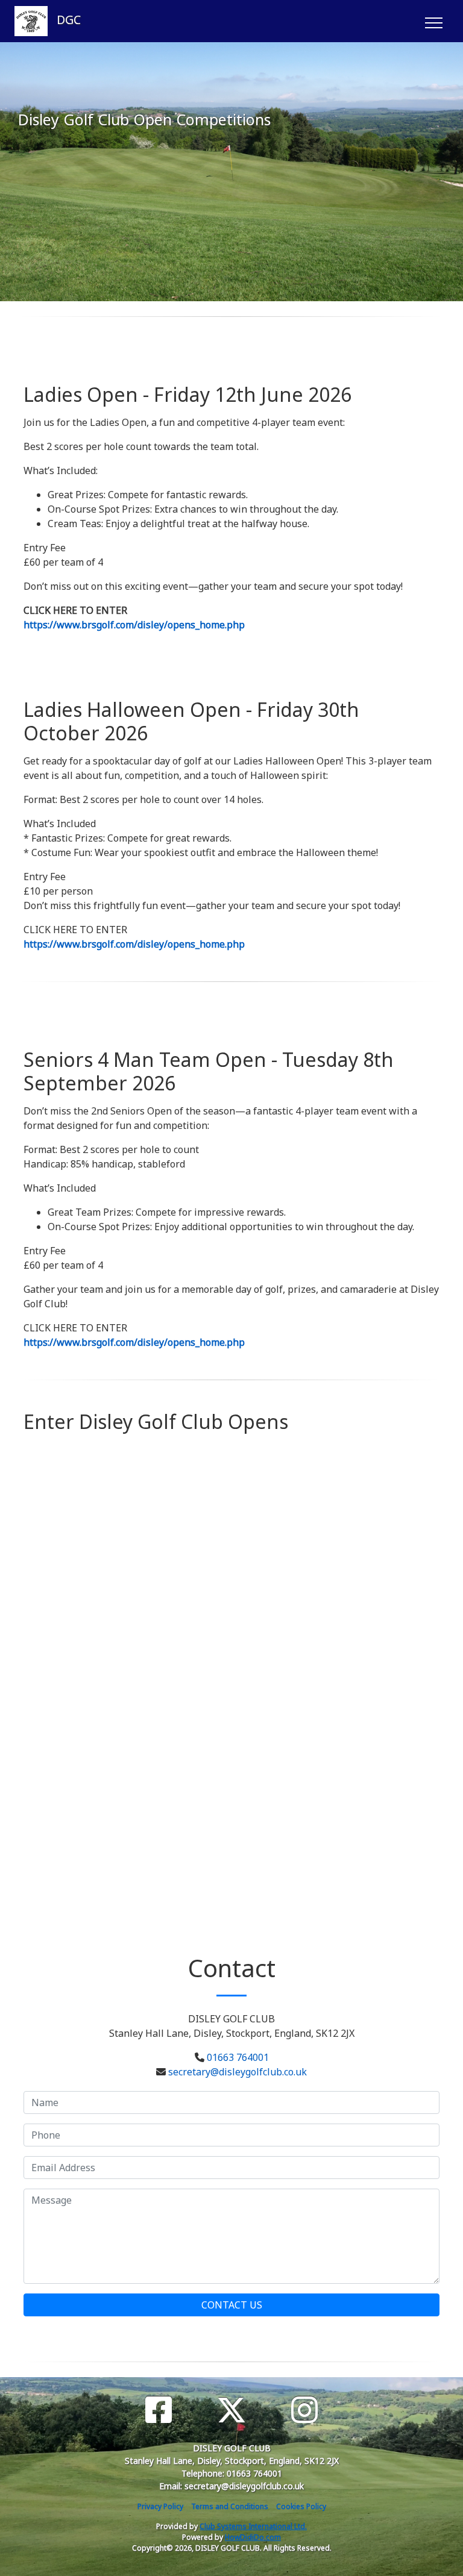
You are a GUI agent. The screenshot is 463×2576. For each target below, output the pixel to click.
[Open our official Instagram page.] (304, 2410)
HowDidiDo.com (253, 2537)
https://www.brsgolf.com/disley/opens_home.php (134, 625)
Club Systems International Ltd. (253, 2526)
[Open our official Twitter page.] (231, 2410)
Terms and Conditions (230, 2506)
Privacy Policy (160, 2506)
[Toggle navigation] (433, 21)
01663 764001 (238, 2057)
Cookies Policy (301, 2506)
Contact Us (232, 2305)
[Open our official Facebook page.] (159, 2410)
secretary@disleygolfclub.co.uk (238, 2072)
